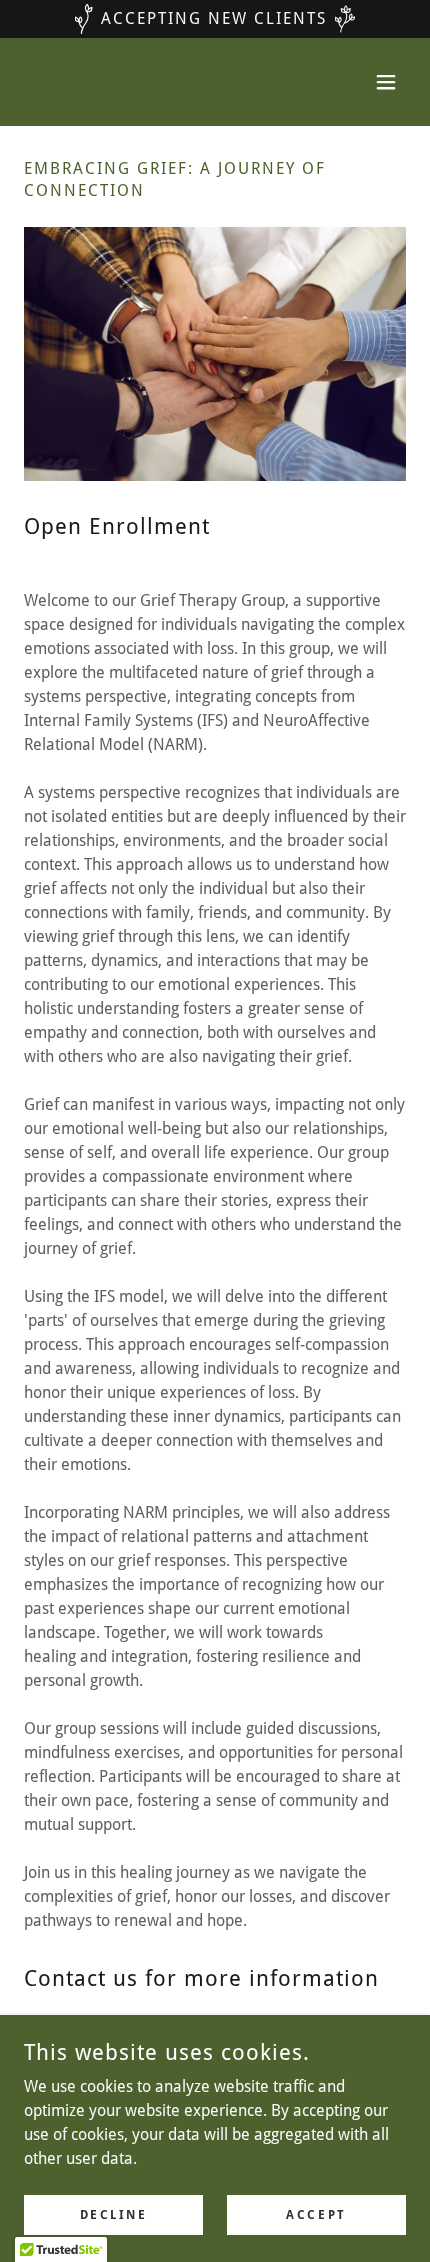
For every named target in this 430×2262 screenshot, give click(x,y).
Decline (114, 2214)
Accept (316, 2214)
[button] (386, 82)
